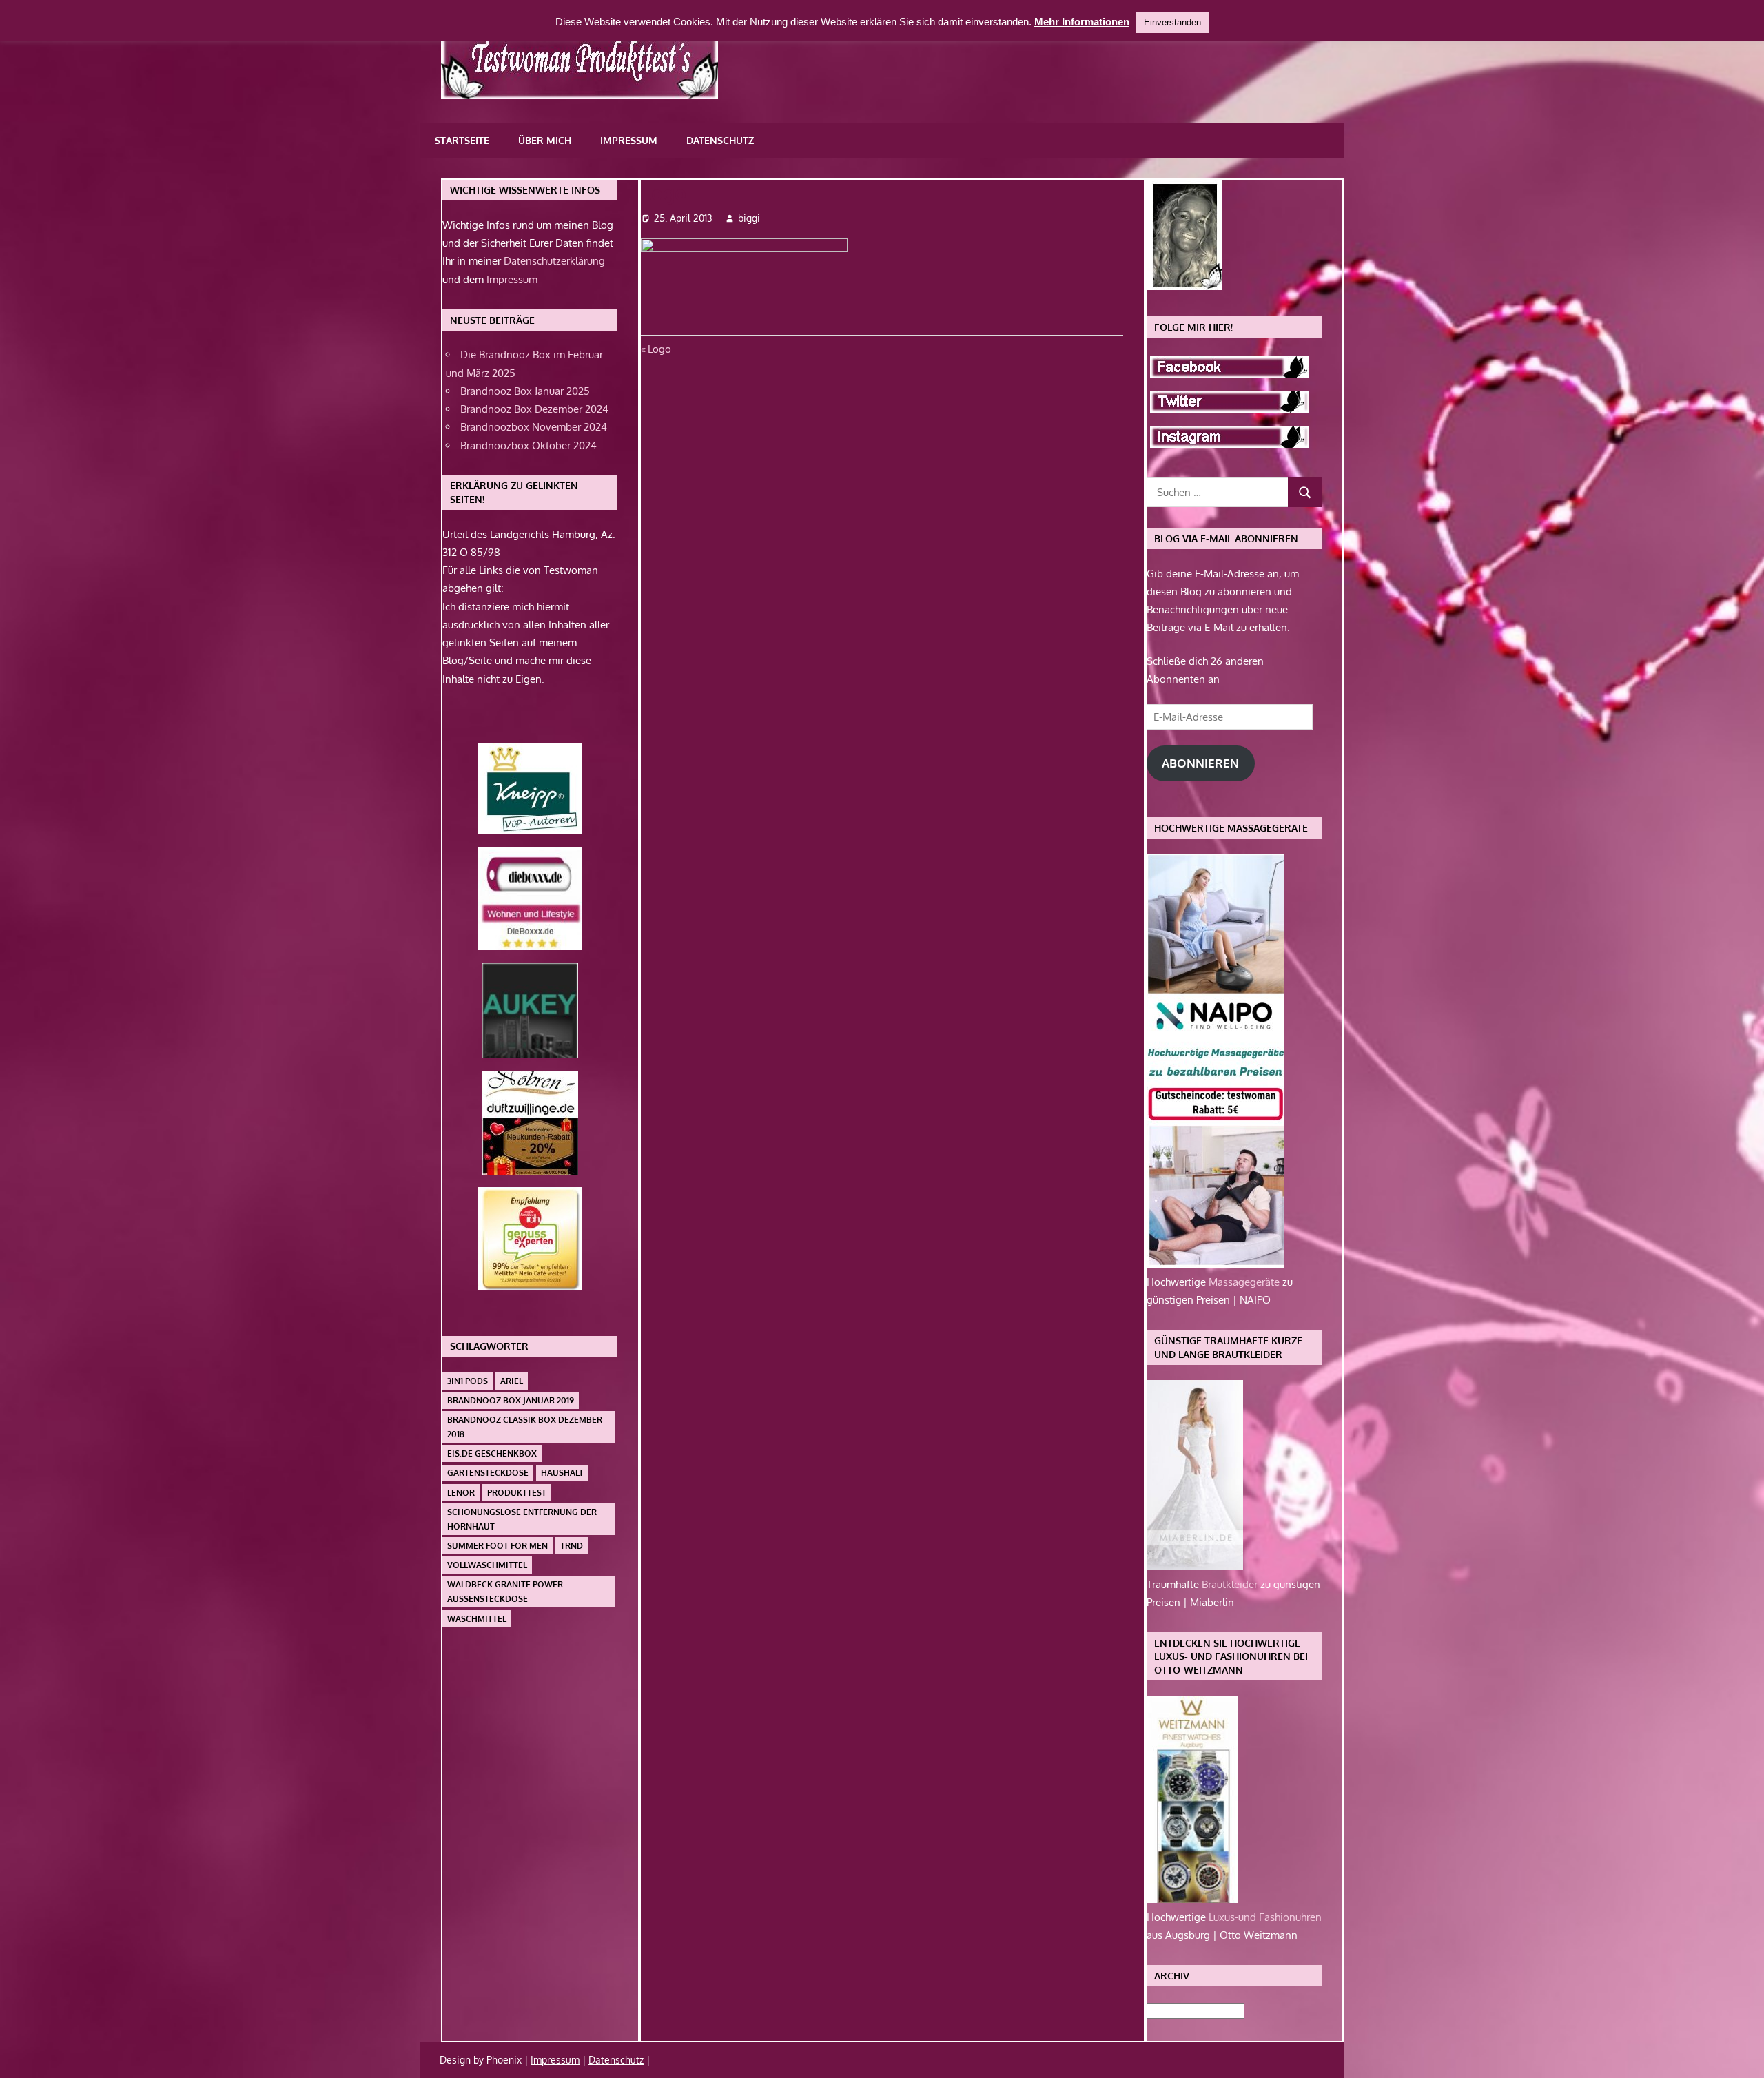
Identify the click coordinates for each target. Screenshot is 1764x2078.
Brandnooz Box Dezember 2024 (534, 409)
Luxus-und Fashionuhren (1265, 1917)
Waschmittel (477, 1619)
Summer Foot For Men (498, 1546)
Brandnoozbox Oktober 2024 (529, 445)
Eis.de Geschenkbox (492, 1453)
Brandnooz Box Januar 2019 (511, 1400)
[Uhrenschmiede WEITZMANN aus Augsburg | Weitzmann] (1192, 1899)
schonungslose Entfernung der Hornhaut (522, 1519)
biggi (749, 218)
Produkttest (517, 1493)
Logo (659, 349)
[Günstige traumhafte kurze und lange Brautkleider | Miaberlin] (1195, 1566)
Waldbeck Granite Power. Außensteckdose (506, 1592)
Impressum (629, 140)
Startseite (462, 140)
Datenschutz (720, 140)
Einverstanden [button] (1172, 22)
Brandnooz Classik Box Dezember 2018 (525, 1427)
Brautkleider (1231, 1584)
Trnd (572, 1546)
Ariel (512, 1381)
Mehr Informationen (1082, 22)
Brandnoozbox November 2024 (534, 427)
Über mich (545, 140)
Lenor (461, 1493)
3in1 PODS (468, 1381)
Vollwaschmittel (487, 1565)
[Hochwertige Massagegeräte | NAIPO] (1216, 1264)
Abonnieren (1200, 763)
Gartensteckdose (488, 1473)
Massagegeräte (1245, 1282)
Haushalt (562, 1473)
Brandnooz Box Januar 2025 (525, 391)
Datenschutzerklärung (554, 261)
